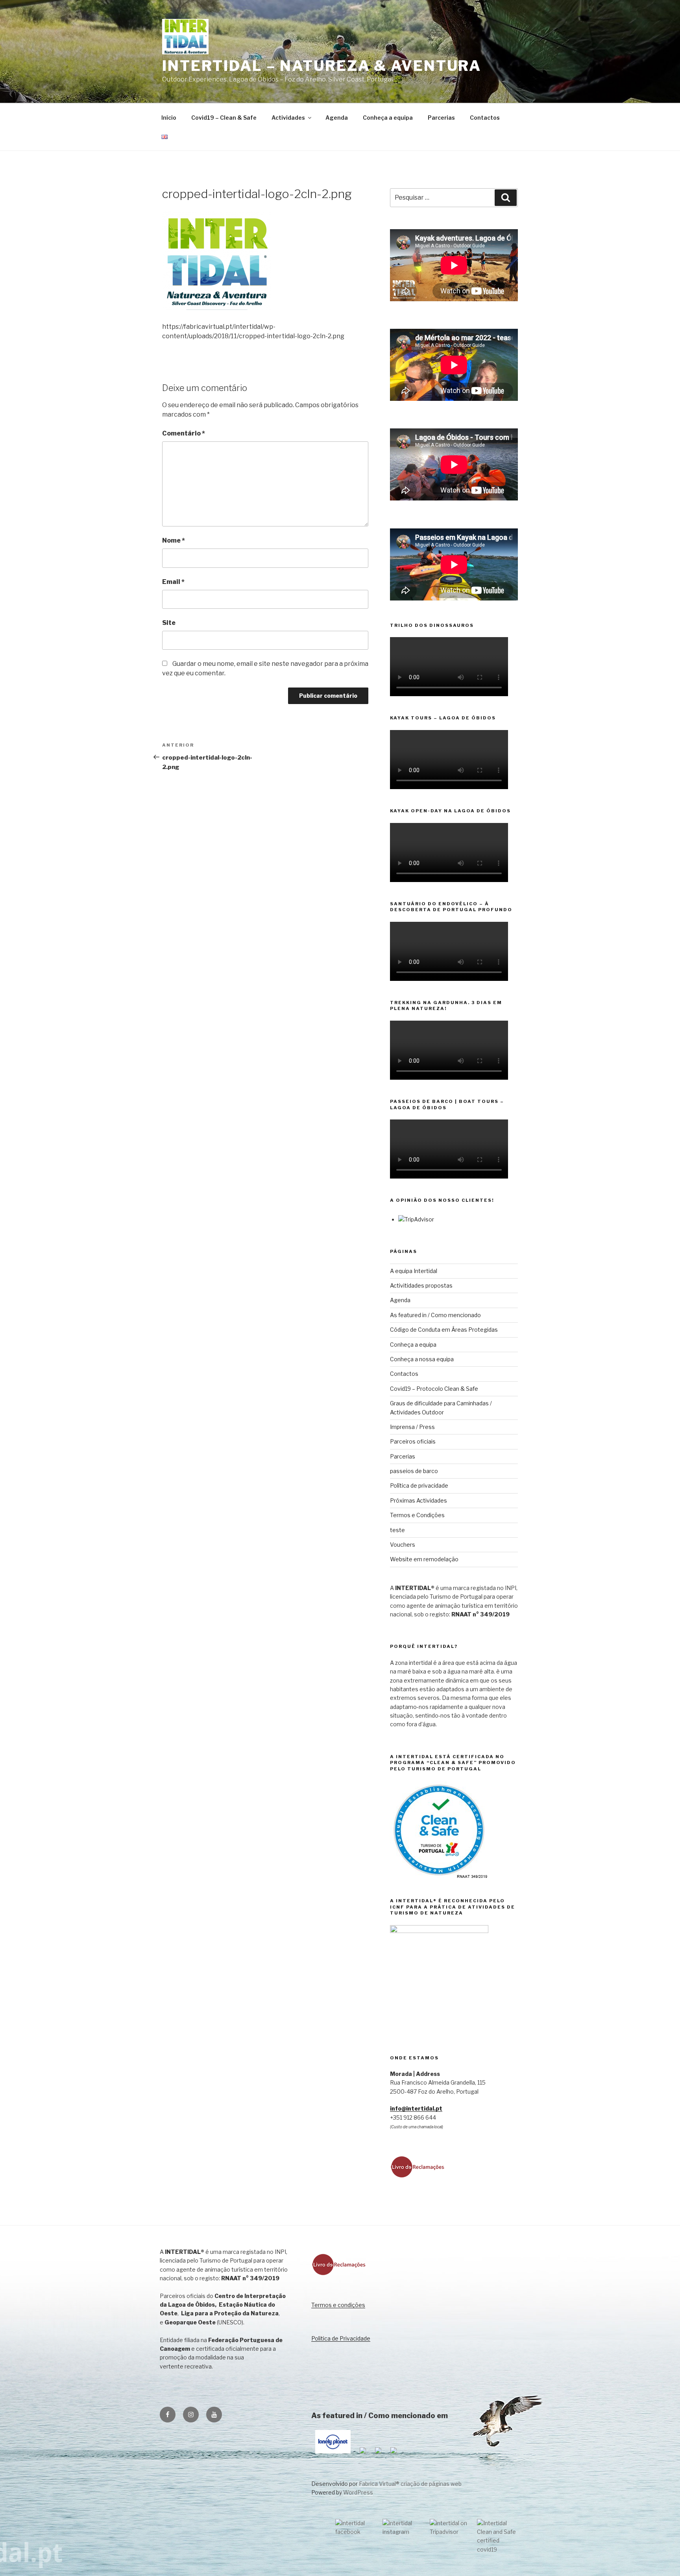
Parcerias (441, 118)
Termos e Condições (417, 1515)
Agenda (337, 118)
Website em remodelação (424, 1559)
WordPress (358, 2492)
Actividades (288, 118)
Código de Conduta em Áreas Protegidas (444, 1330)
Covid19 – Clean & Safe (224, 118)
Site (169, 623)
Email (173, 582)
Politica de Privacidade (341, 2338)
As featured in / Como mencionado (435, 1315)
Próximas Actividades (419, 1500)
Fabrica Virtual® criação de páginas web (410, 2484)
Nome (174, 540)
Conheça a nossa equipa (422, 1359)
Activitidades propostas (421, 1285)
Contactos (485, 118)
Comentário (184, 433)
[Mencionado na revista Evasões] (363, 2455)
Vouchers (403, 1545)
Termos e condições (338, 2305)
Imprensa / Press (412, 1427)
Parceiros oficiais (413, 1441)
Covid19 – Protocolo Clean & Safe (434, 1389)
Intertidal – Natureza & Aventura (322, 66)
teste (397, 1530)
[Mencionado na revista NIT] (378, 2455)
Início (169, 118)
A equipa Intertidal (414, 1271)
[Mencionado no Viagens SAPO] (394, 2455)
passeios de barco (414, 1471)
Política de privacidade (419, 1485)
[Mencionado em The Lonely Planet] (333, 2455)
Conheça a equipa (388, 118)
